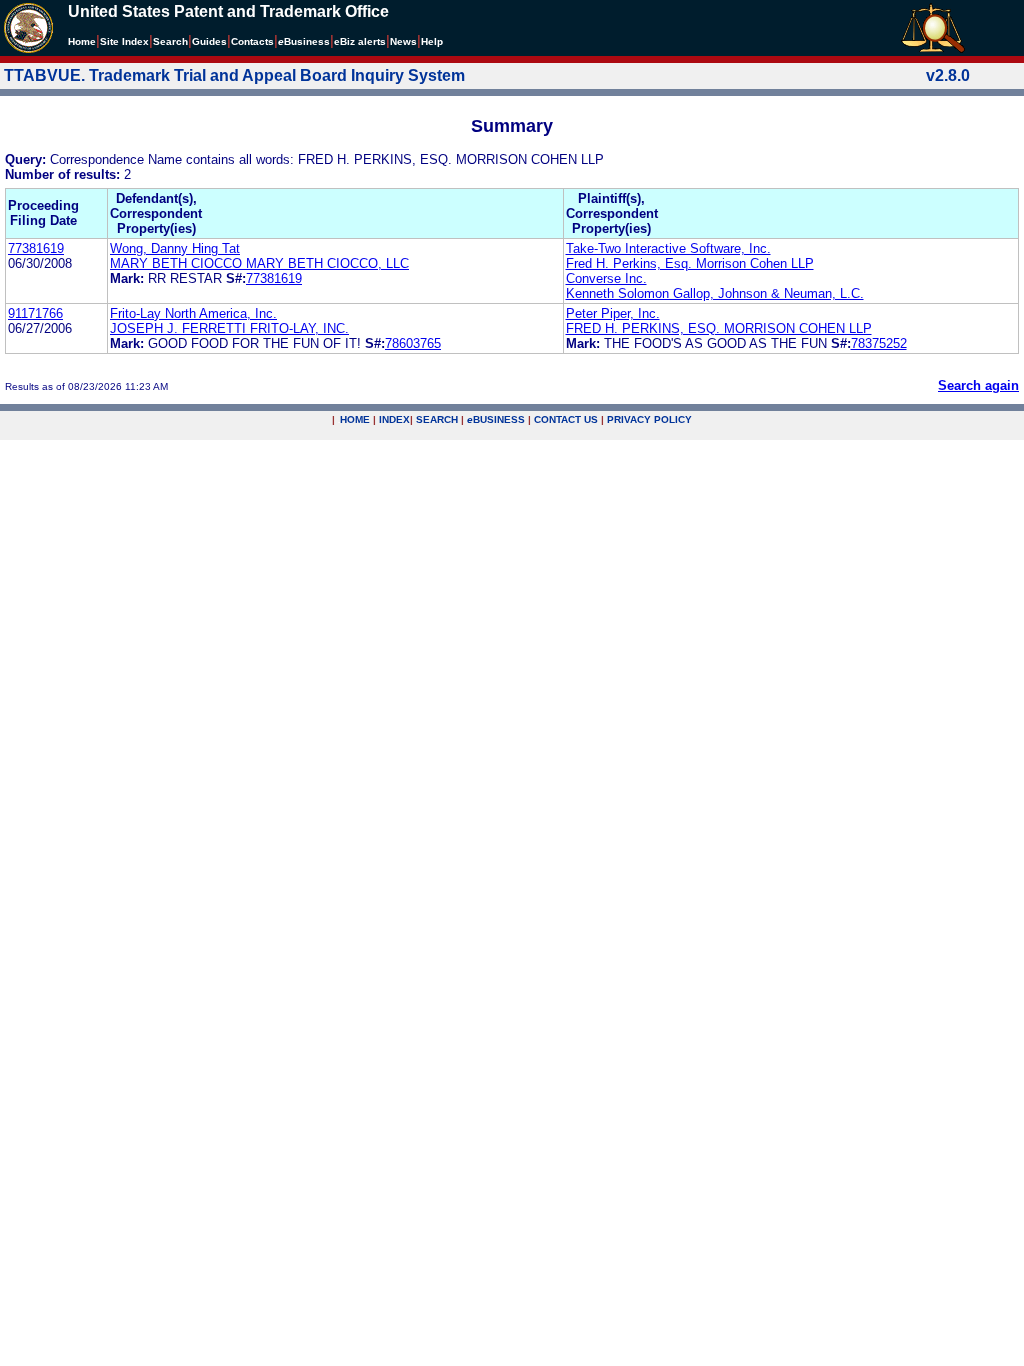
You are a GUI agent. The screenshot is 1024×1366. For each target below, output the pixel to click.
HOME (355, 419)
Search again (978, 385)
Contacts (252, 41)
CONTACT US (566, 419)
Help (432, 41)
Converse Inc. (606, 278)
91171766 (35, 313)
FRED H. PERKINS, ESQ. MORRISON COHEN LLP (719, 328)
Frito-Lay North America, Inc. (193, 313)
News (403, 41)
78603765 (413, 343)
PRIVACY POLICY (649, 419)
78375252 (879, 343)
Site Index (124, 41)
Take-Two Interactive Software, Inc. (668, 248)
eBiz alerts (360, 41)
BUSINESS (496, 419)
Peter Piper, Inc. (613, 313)
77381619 (36, 248)
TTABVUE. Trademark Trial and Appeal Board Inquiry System (234, 75)
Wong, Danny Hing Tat (175, 248)
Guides (209, 41)
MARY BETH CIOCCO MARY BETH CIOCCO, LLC (259, 263)
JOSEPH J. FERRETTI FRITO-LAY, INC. (229, 328)
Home (82, 41)
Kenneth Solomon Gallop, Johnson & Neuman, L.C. (715, 293)
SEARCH (437, 419)
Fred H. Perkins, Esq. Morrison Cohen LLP (690, 263)
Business (304, 41)
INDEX (394, 419)
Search (170, 41)
